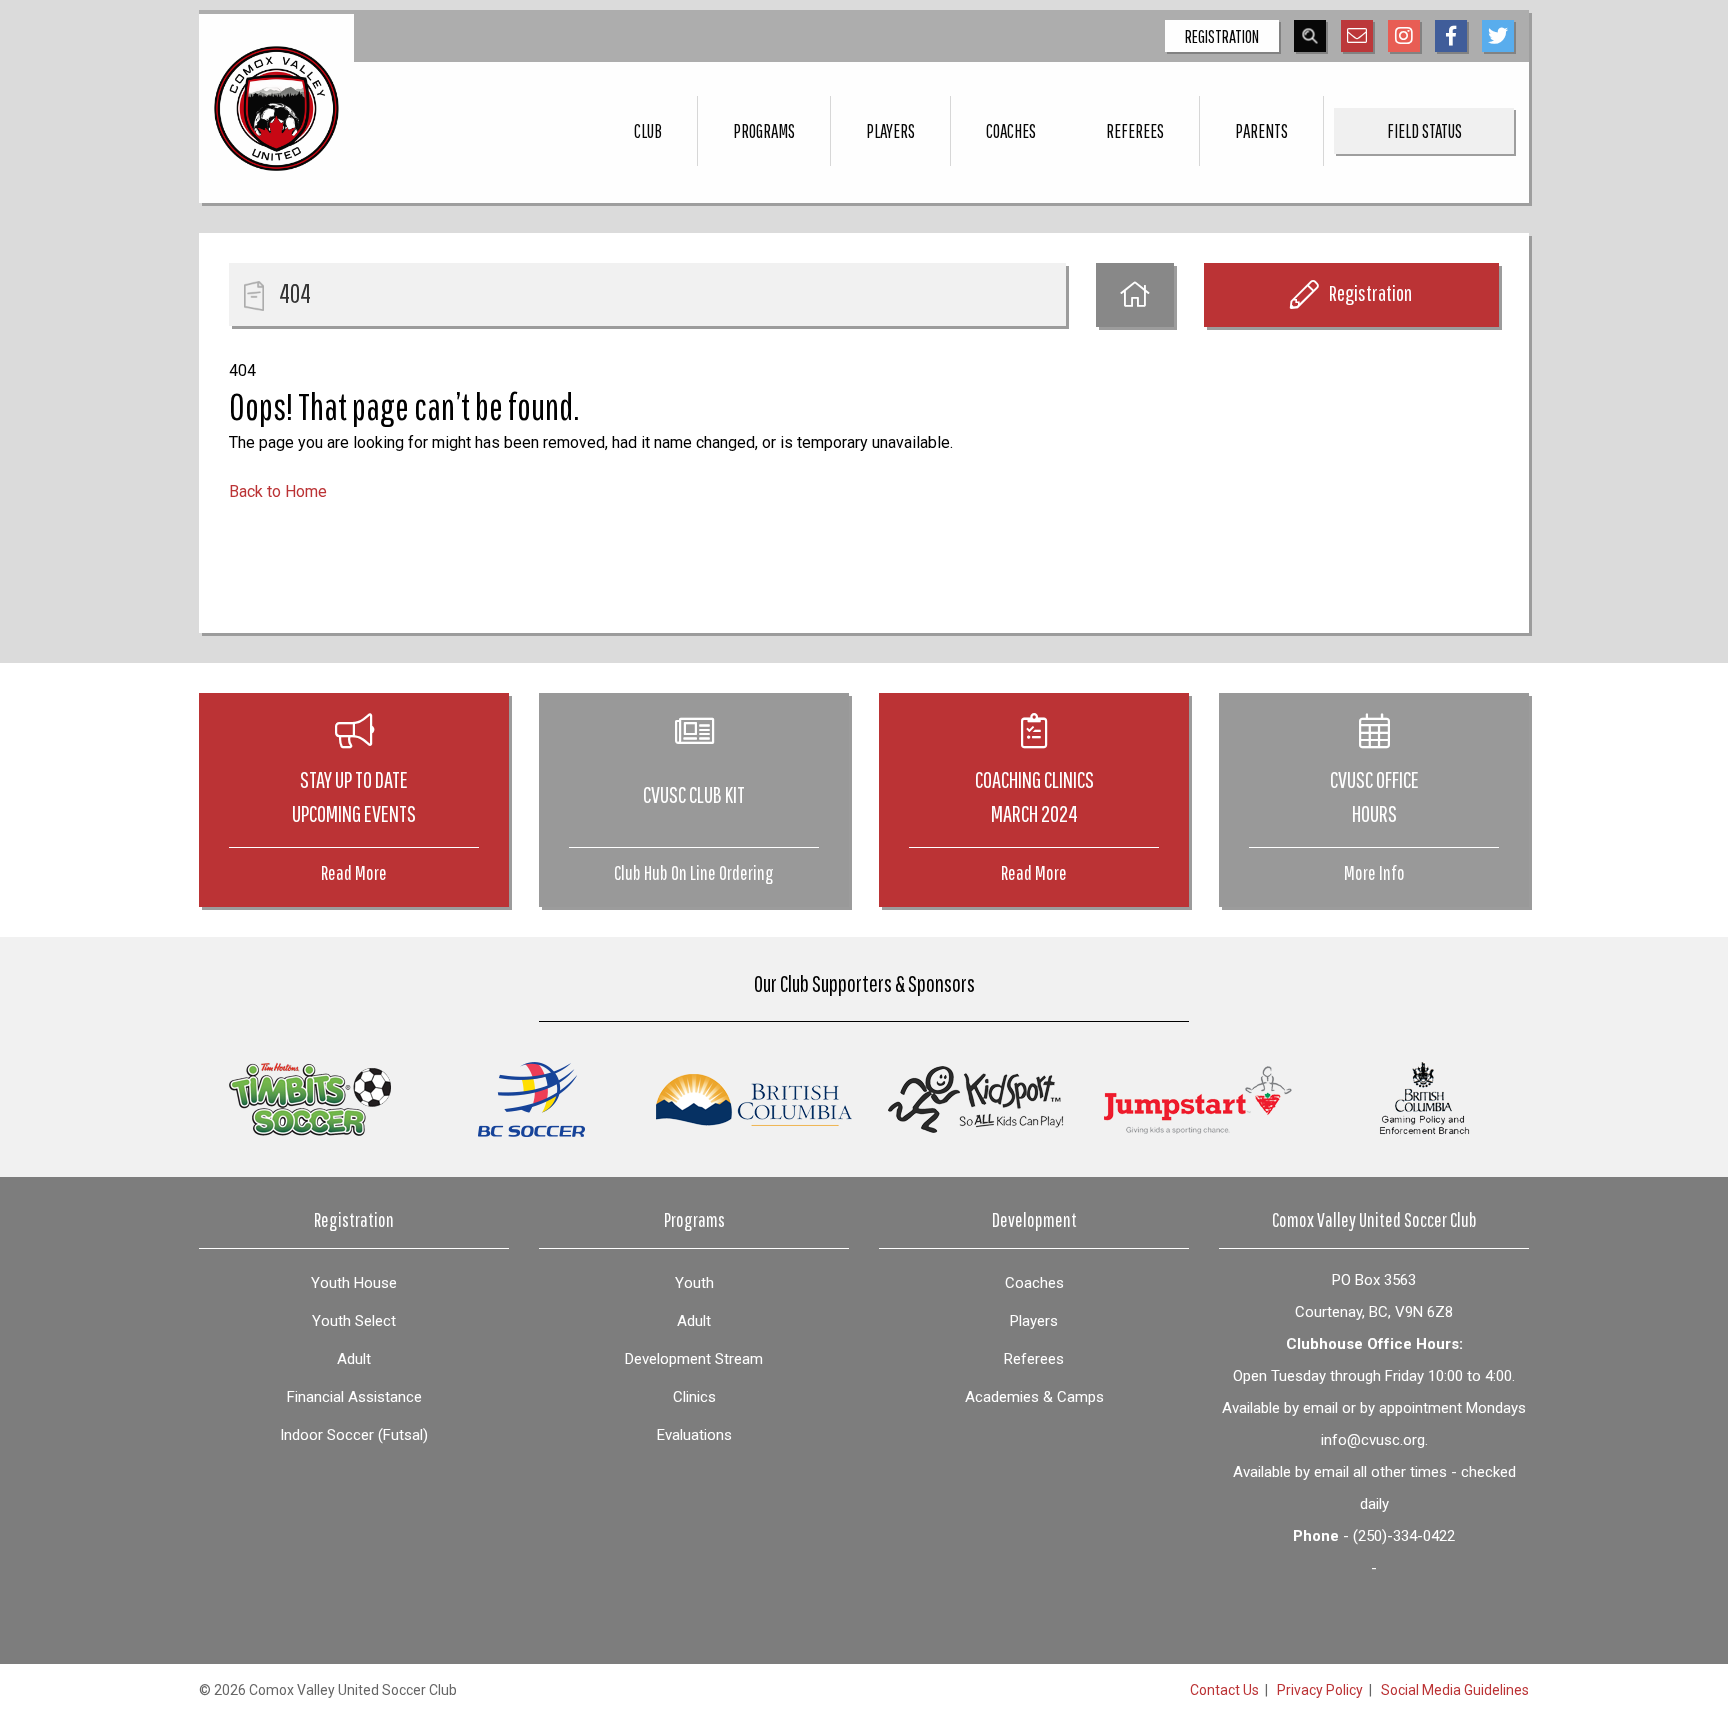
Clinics (694, 1397)
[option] (310, 1099)
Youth (694, 1283)
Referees (1135, 131)
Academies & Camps (1034, 1397)
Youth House (354, 1283)
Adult (354, 1359)
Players (890, 131)
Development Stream (694, 1359)
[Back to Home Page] (1135, 295)
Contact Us (1224, 1690)
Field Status (1424, 131)
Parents (1261, 131)
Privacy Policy (1320, 1690)
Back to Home (278, 491)
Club (648, 131)
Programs (764, 131)
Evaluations (694, 1435)
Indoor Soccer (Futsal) (354, 1435)
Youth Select (354, 1321)
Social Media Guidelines (1455, 1690)
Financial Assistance (354, 1397)
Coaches (1011, 131)
